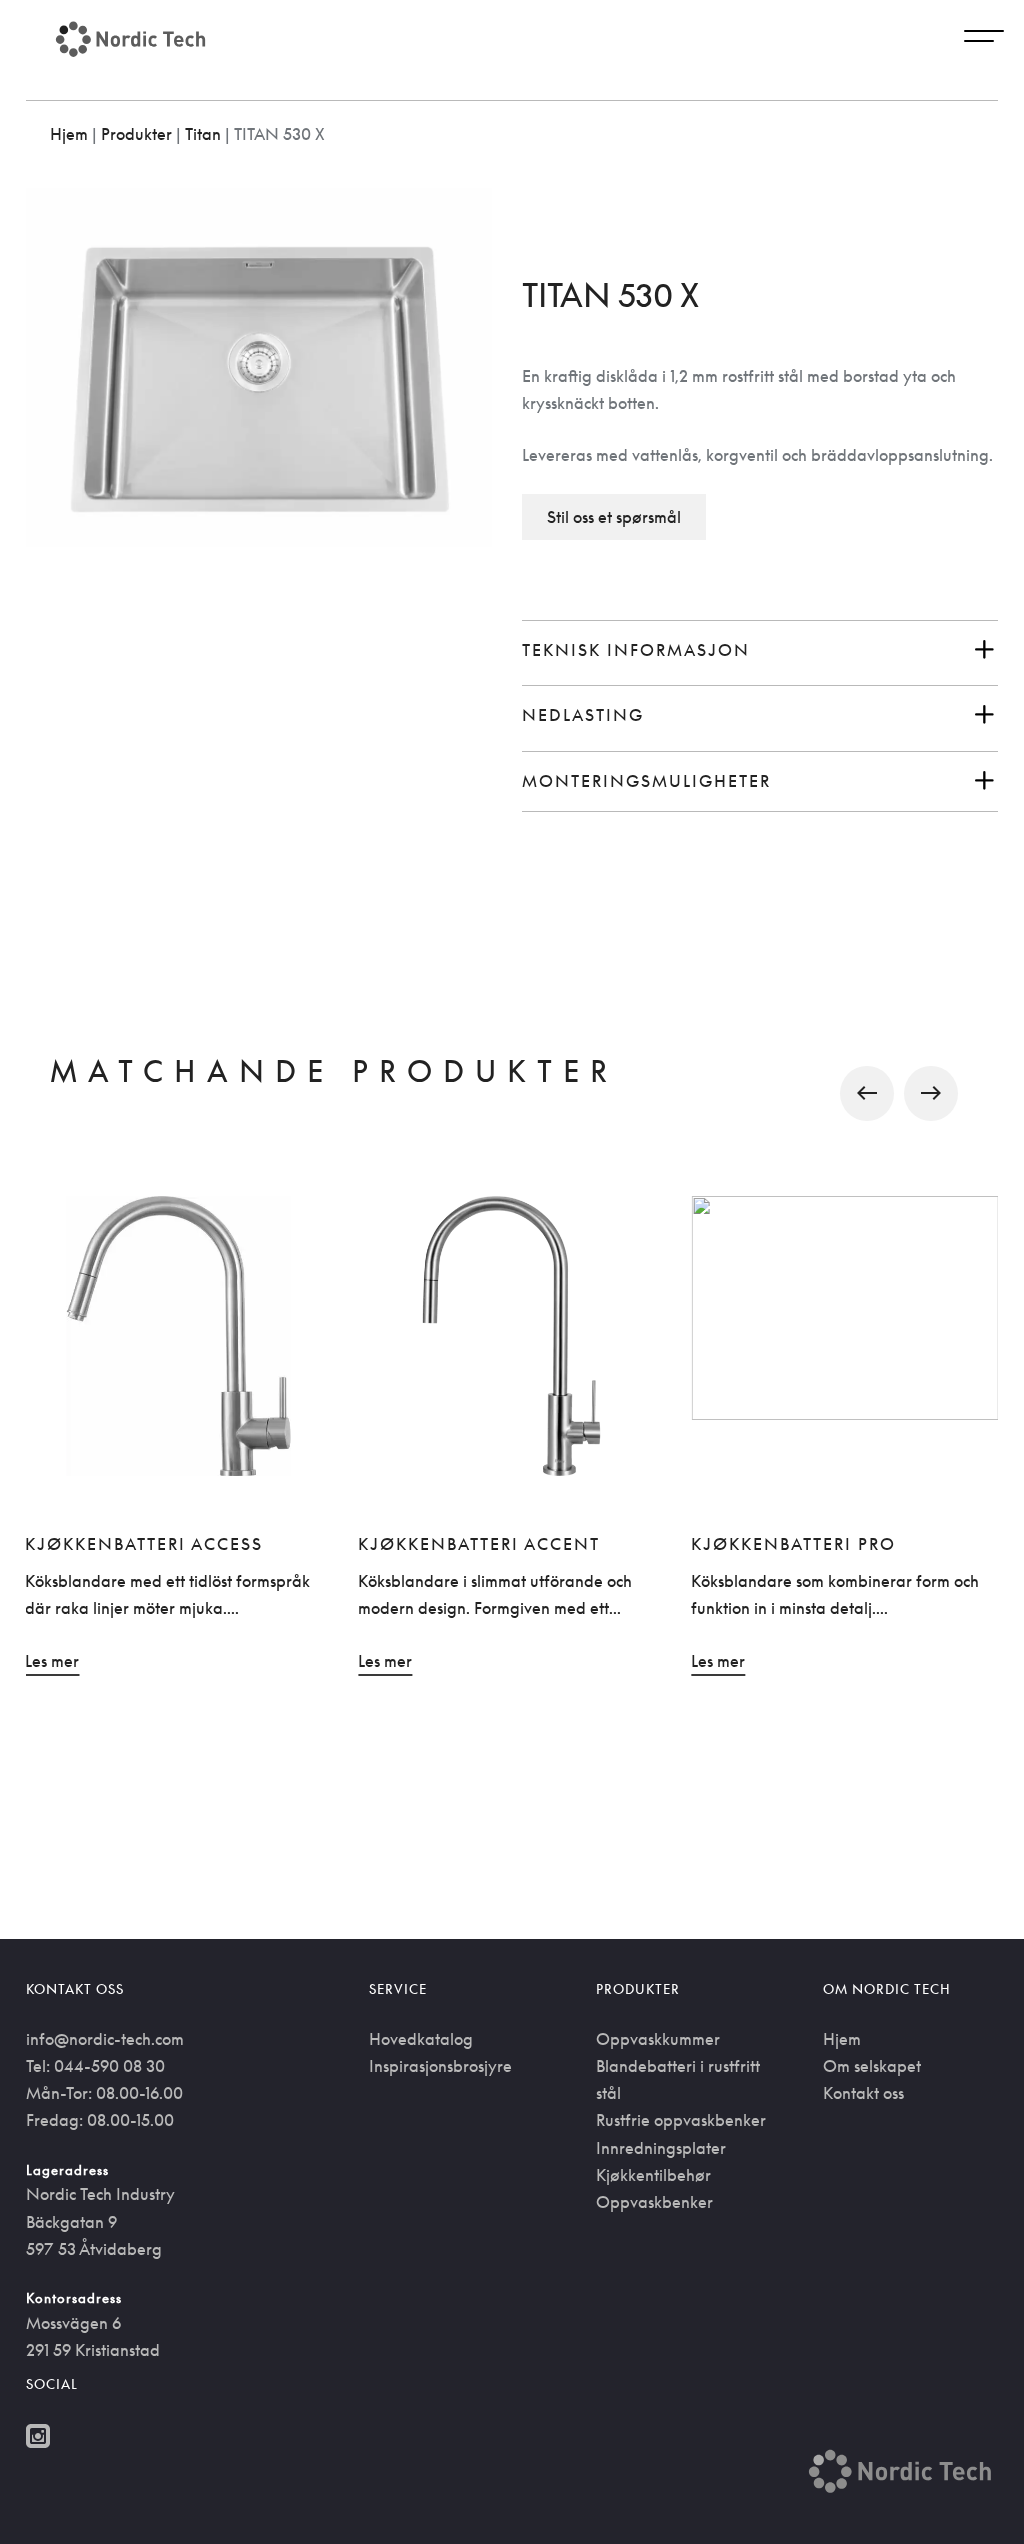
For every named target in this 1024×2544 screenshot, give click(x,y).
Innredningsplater (661, 2148)
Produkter (136, 134)
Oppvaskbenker (654, 2202)
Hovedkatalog (421, 2039)
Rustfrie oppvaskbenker (681, 2120)
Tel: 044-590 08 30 (95, 2066)
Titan (203, 134)
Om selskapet (872, 2066)
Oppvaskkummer (658, 2039)
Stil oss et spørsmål (614, 517)
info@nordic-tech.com (105, 2039)
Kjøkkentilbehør (653, 2175)
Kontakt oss (863, 2093)
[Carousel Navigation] (512, 1093)
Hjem (69, 134)
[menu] (984, 39)
